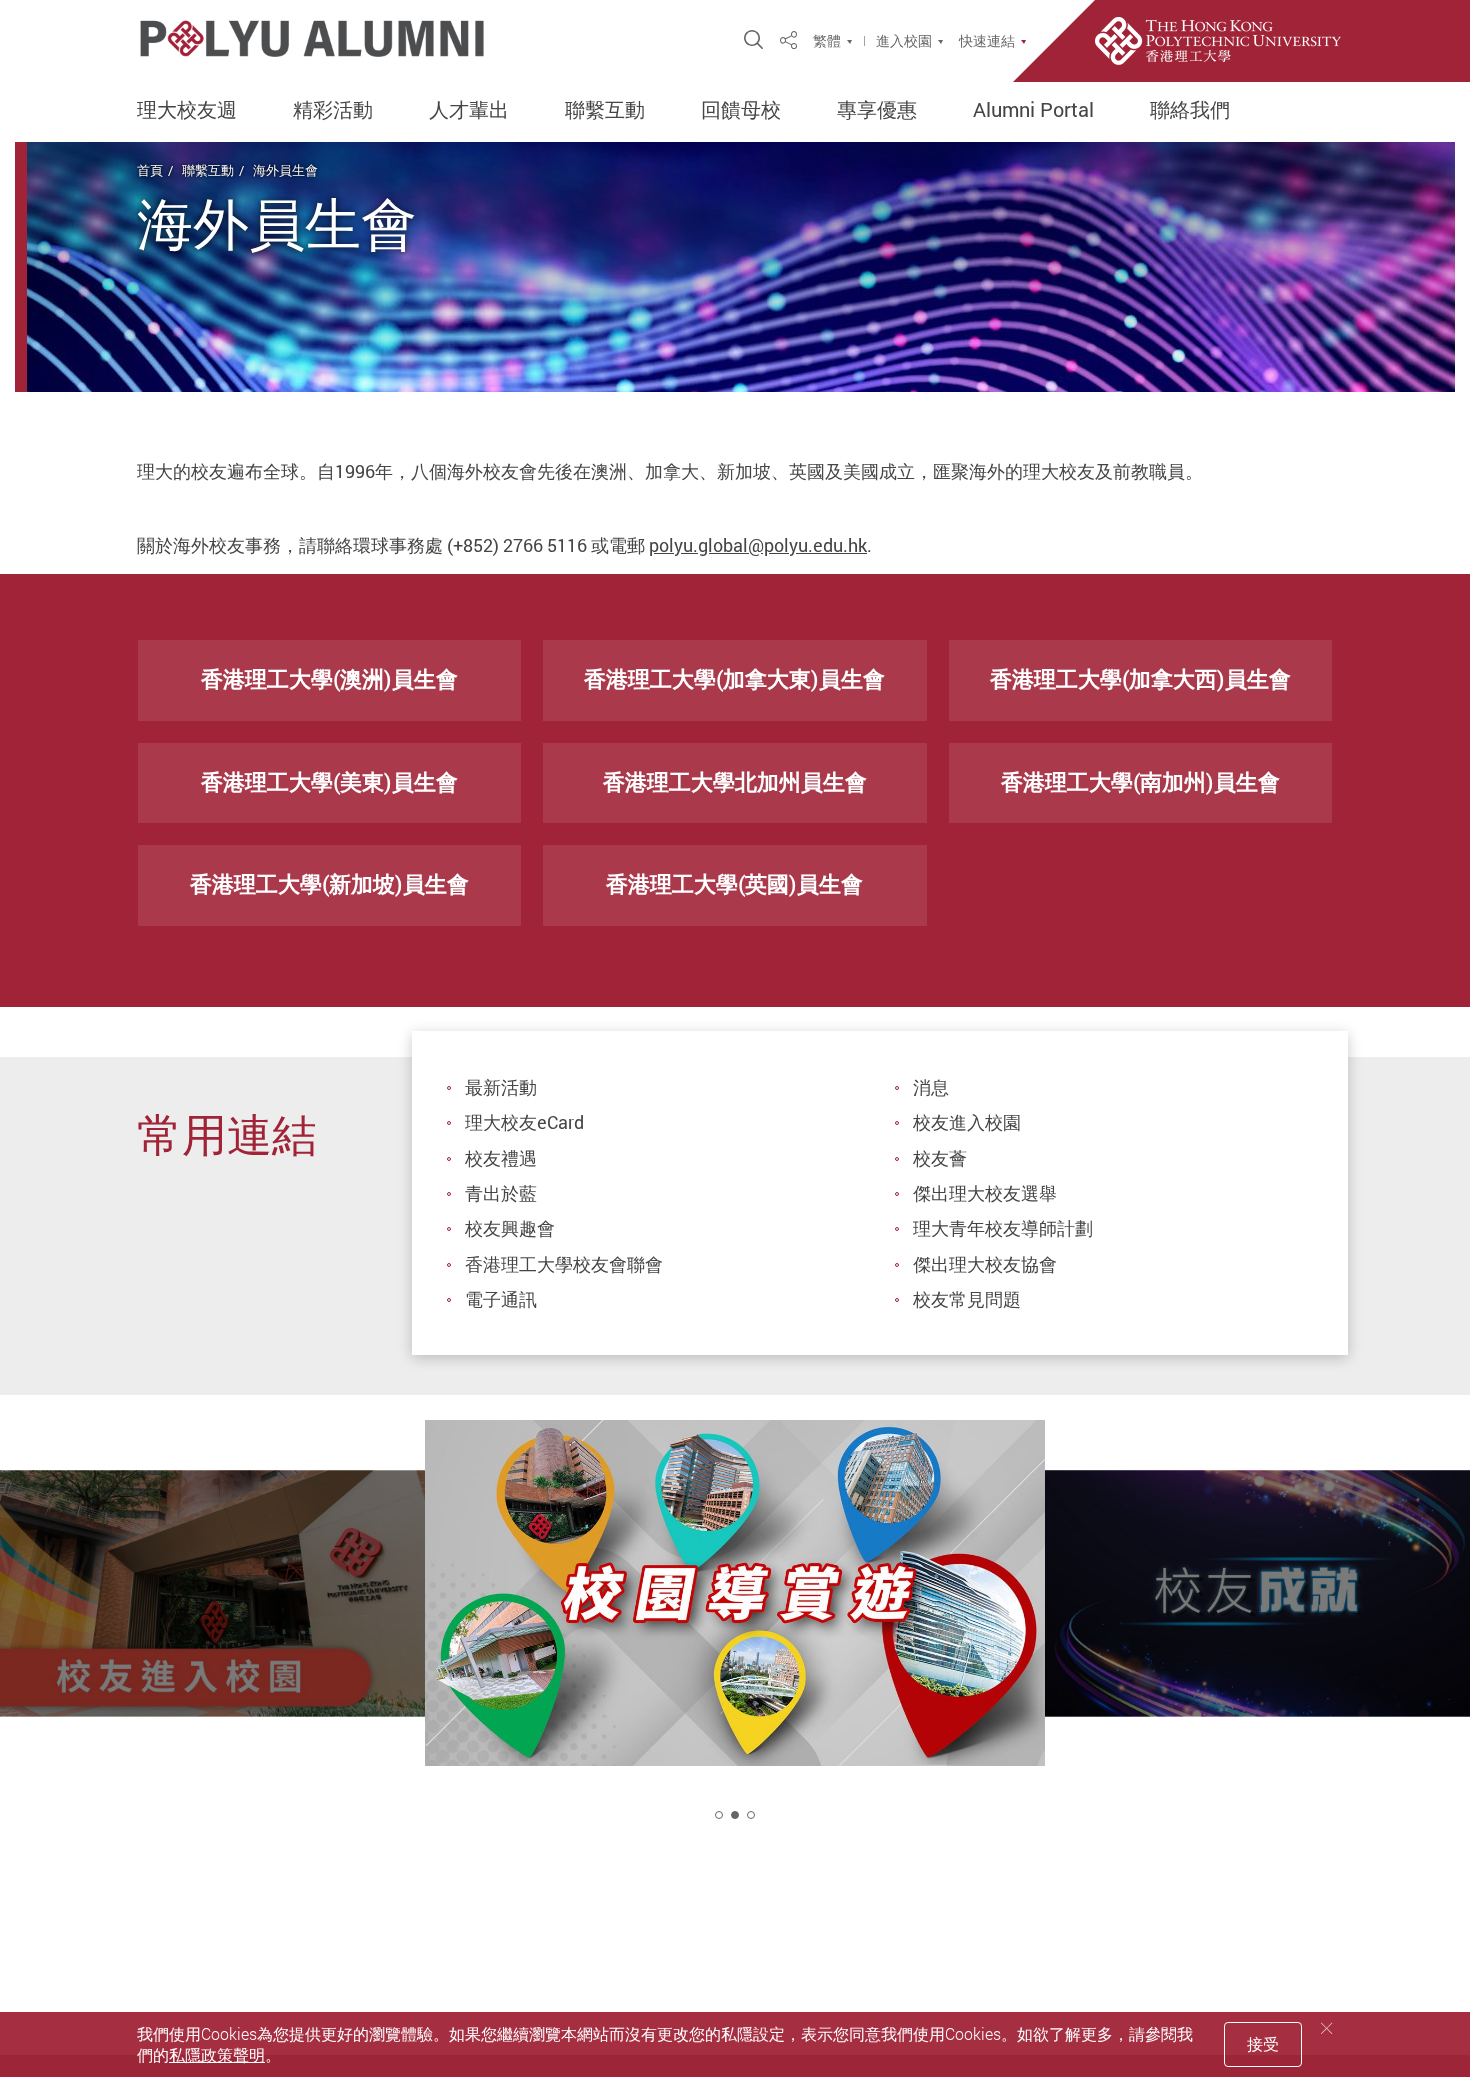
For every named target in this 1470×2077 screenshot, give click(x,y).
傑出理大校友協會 (985, 1264)
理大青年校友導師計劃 (1003, 1228)
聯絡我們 (1190, 110)
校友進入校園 (967, 1122)
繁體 (827, 41)
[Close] (1327, 2028)
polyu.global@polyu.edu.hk (758, 545)
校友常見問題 (967, 1299)
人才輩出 (469, 110)
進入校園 (904, 41)
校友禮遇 (501, 1158)
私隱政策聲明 (217, 2055)
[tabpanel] (735, 1638)
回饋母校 (741, 110)
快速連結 (987, 41)
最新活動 (501, 1087)
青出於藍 (501, 1193)
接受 (1263, 2044)
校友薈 (940, 1158)
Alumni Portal (1033, 110)
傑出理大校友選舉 (985, 1193)
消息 (931, 1087)
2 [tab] (735, 1815)
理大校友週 (187, 110)
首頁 (150, 170)
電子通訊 (501, 1299)
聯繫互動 (605, 110)
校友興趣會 (510, 1228)
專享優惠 (877, 110)
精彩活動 (333, 110)
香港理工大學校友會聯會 (564, 1264)
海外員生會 (285, 170)
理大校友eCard (524, 1122)
